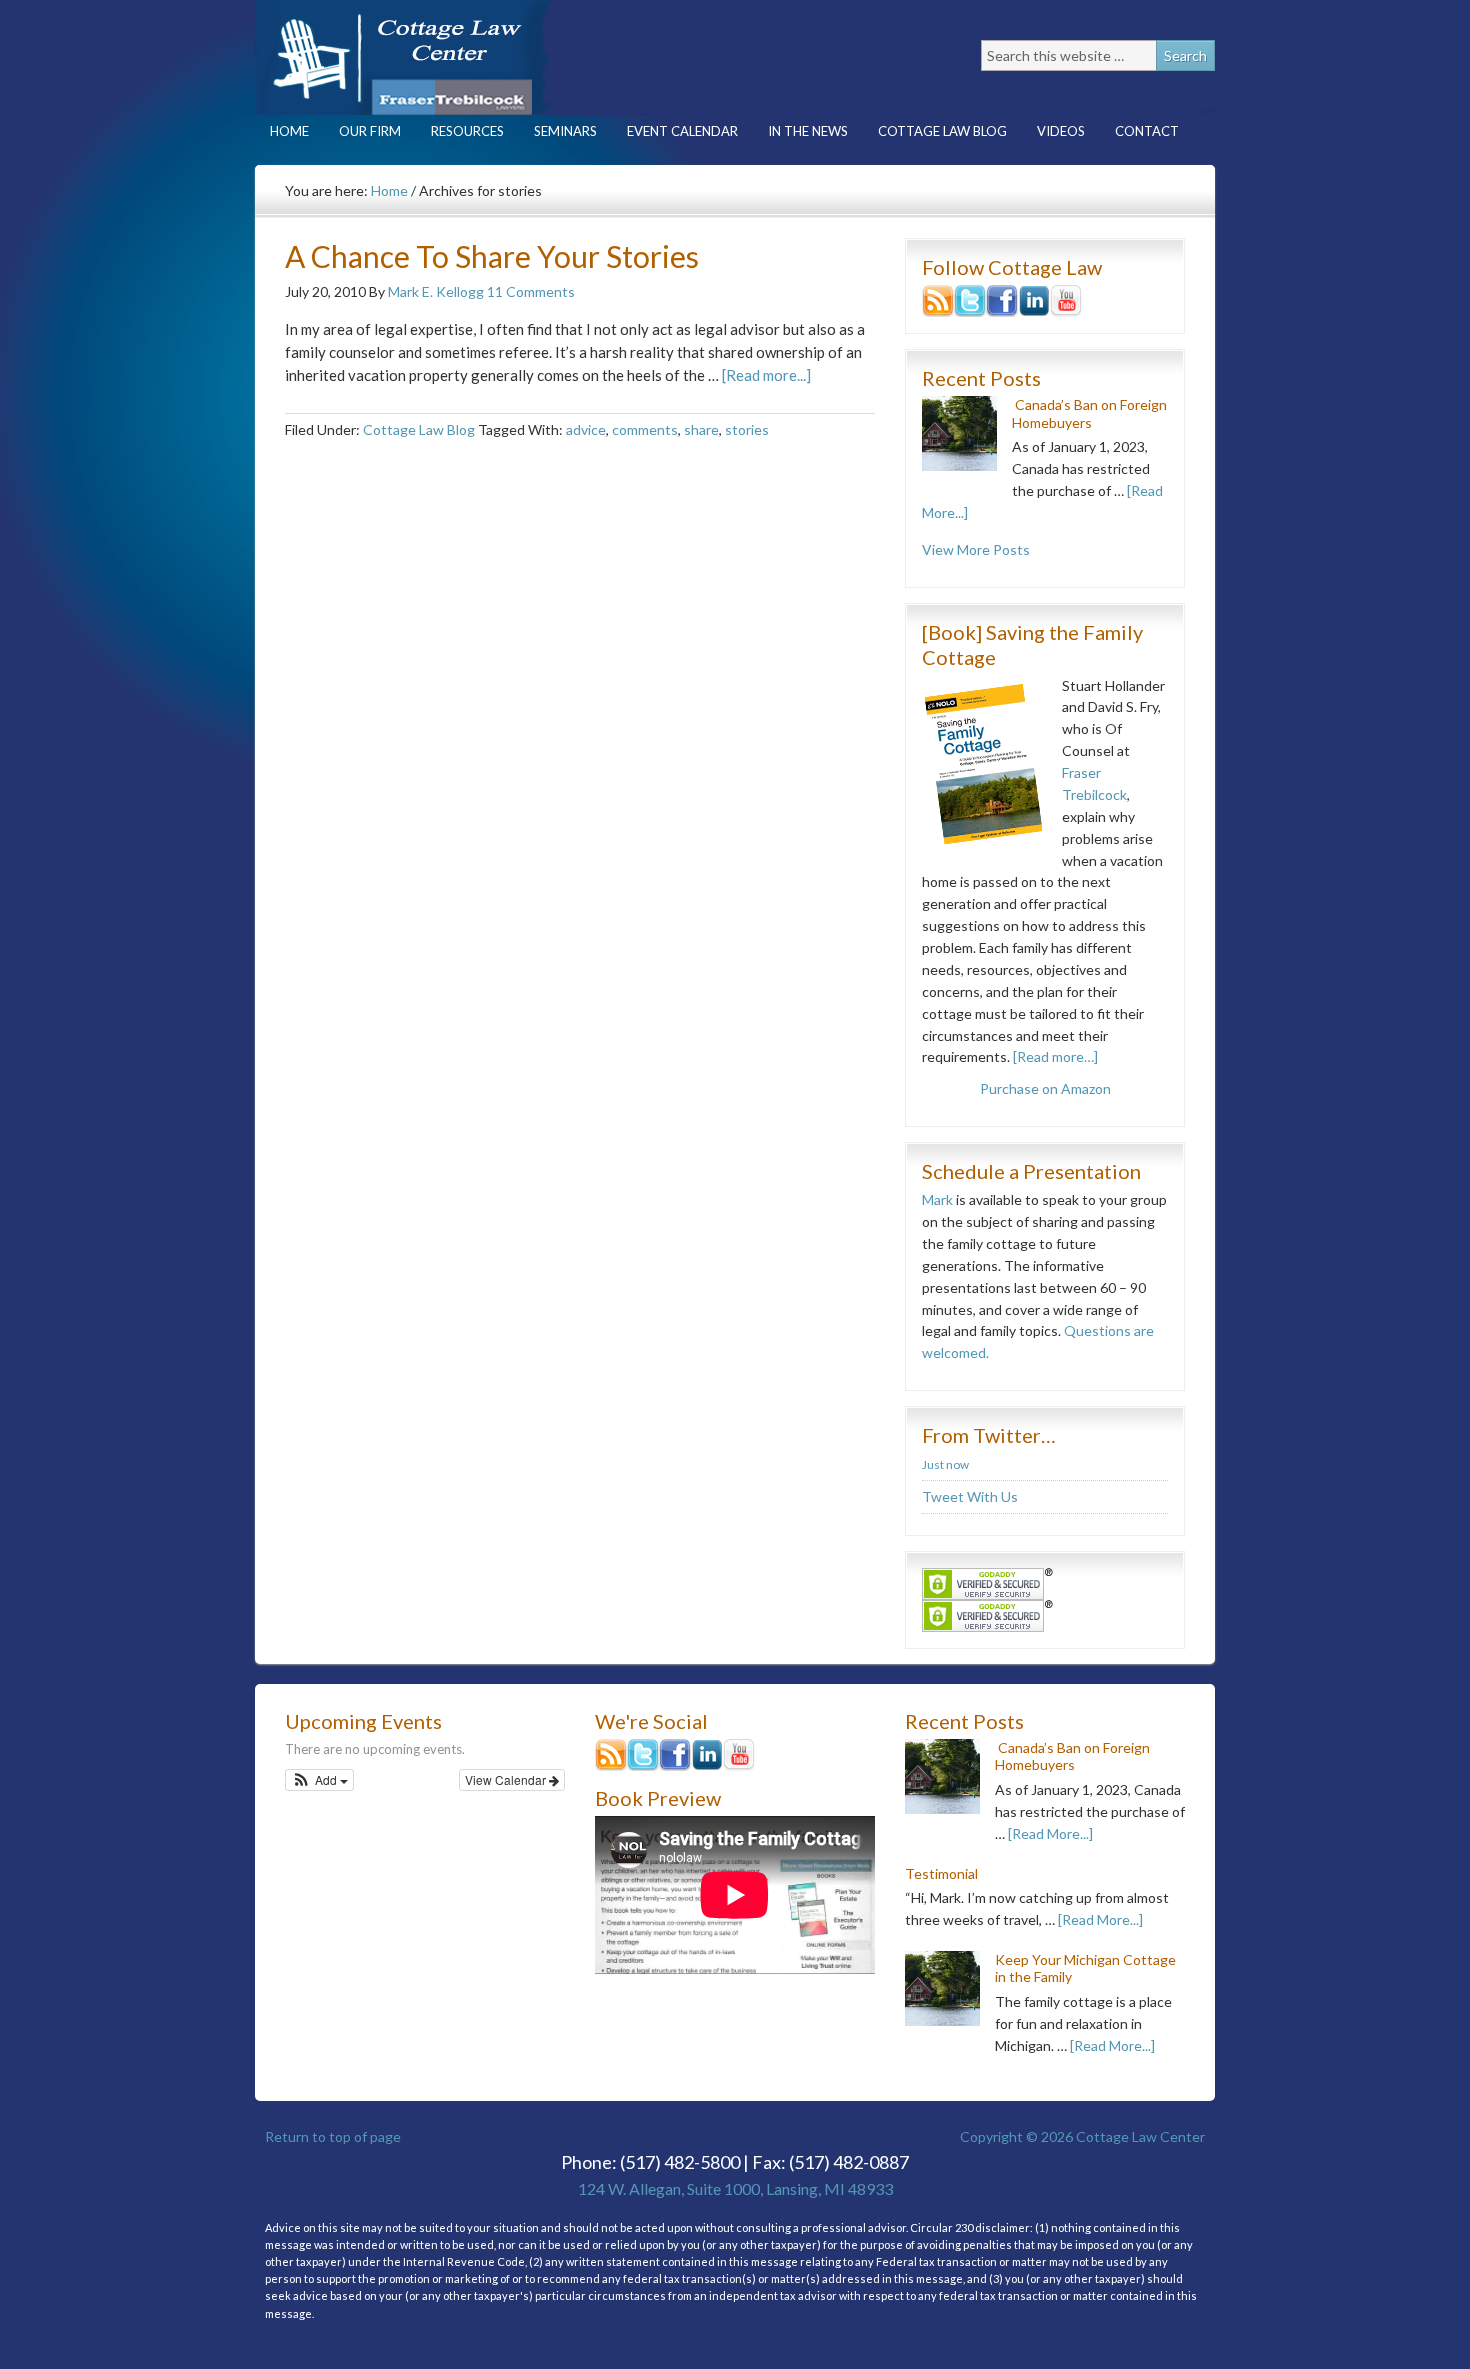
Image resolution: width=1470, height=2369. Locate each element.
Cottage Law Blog (935, 131)
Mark (937, 1199)
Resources (460, 131)
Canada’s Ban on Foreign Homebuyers (1089, 413)
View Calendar (507, 1779)
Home (289, 131)
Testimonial (941, 1873)
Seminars (565, 131)
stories (747, 429)
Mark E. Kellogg (436, 291)
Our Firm (362, 131)
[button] (319, 1780)
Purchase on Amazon (1045, 1088)
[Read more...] (766, 375)
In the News (808, 131)
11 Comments (531, 291)
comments (645, 429)
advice (586, 429)
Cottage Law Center (430, 57)
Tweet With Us (970, 1496)
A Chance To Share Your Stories (492, 256)
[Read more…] (1055, 1056)
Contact (1139, 131)
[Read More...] (1050, 1833)
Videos (1061, 131)
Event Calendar (682, 131)
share (701, 429)
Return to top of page (333, 2136)
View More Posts (976, 549)
